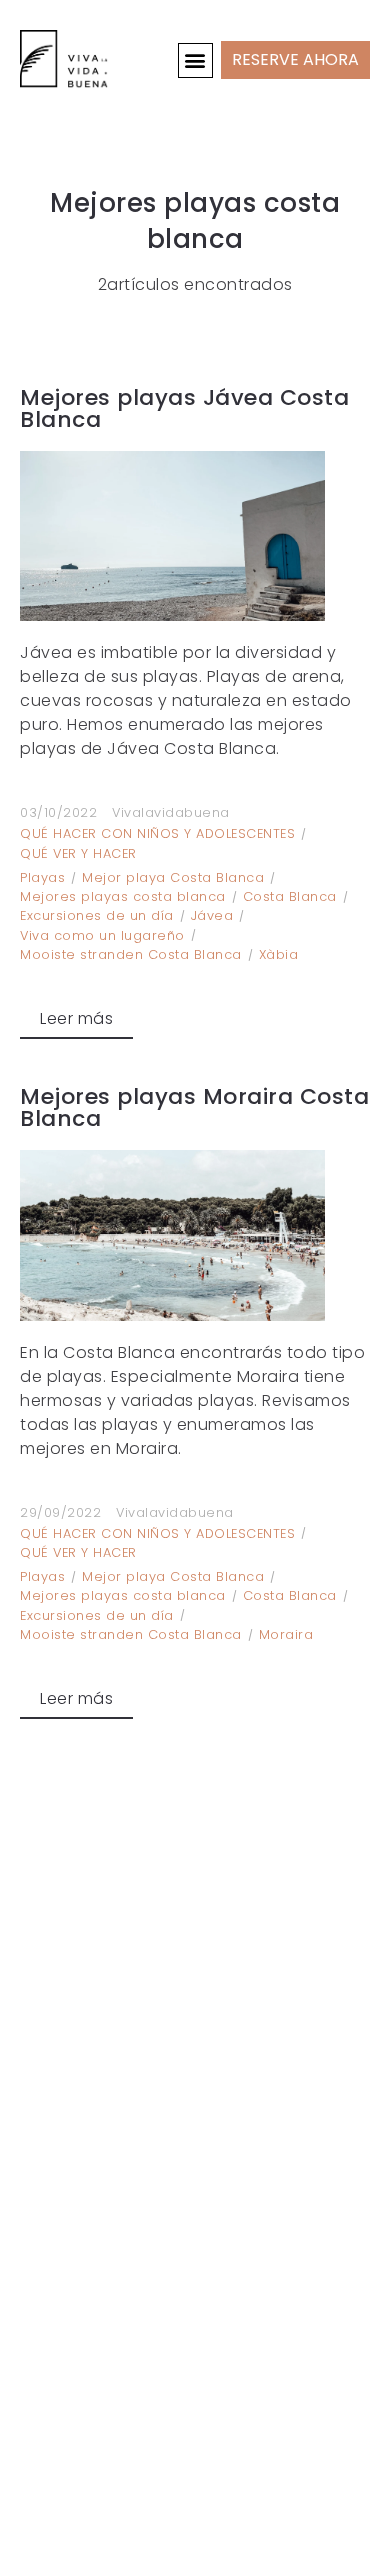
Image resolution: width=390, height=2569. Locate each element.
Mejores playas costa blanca (123, 896)
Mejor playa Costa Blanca (173, 877)
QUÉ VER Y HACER (78, 853)
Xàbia (279, 954)
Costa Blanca (290, 896)
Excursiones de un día (97, 915)
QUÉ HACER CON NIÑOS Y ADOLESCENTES (157, 833)
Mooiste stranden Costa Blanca (131, 954)
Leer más (76, 1018)
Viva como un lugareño (102, 935)
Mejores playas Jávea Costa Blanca (184, 408)
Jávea (212, 915)
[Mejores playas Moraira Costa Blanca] (195, 1235)
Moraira (286, 1634)
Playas (42, 877)
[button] (196, 60)
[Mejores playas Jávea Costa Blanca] (195, 536)
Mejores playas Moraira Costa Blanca (194, 1107)
